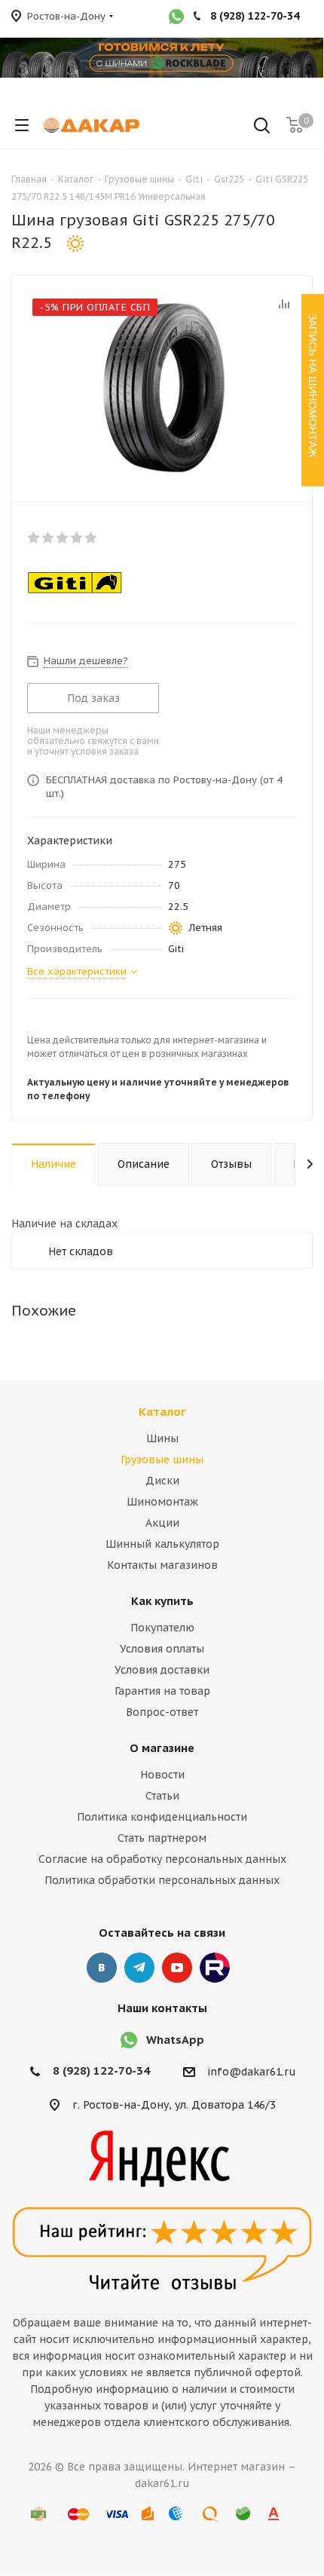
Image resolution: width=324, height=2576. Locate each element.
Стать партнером (162, 1838)
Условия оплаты (162, 1649)
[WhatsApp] (176, 18)
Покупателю (162, 1628)
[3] (63, 538)
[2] (49, 538)
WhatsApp (175, 2040)
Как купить (162, 1601)
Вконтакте (102, 1968)
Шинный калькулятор (162, 1544)
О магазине (162, 1748)
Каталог (162, 1412)
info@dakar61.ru (252, 2072)
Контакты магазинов (162, 1565)
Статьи (162, 1796)
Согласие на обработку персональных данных (162, 1859)
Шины (162, 1438)
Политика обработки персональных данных (162, 1880)
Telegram (139, 1968)
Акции (162, 1523)
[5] (92, 538)
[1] (34, 538)
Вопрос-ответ (162, 1712)
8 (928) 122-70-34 (101, 2071)
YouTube (177, 1968)
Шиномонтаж (162, 1502)
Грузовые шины (162, 1460)
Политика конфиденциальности (162, 1817)
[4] (77, 538)
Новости (162, 1775)
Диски (162, 1481)
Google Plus (215, 1968)
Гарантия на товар (162, 1691)
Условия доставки (162, 1670)
